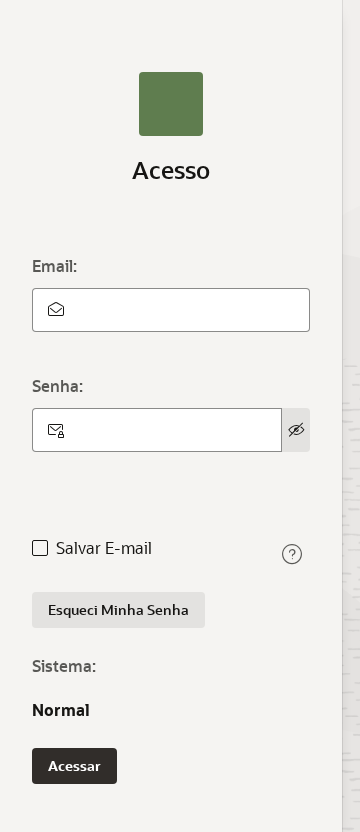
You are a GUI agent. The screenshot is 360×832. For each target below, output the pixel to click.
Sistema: (64, 665)
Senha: (57, 385)
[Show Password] (296, 430)
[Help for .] (292, 554)
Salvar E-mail (104, 548)
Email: (54, 265)
